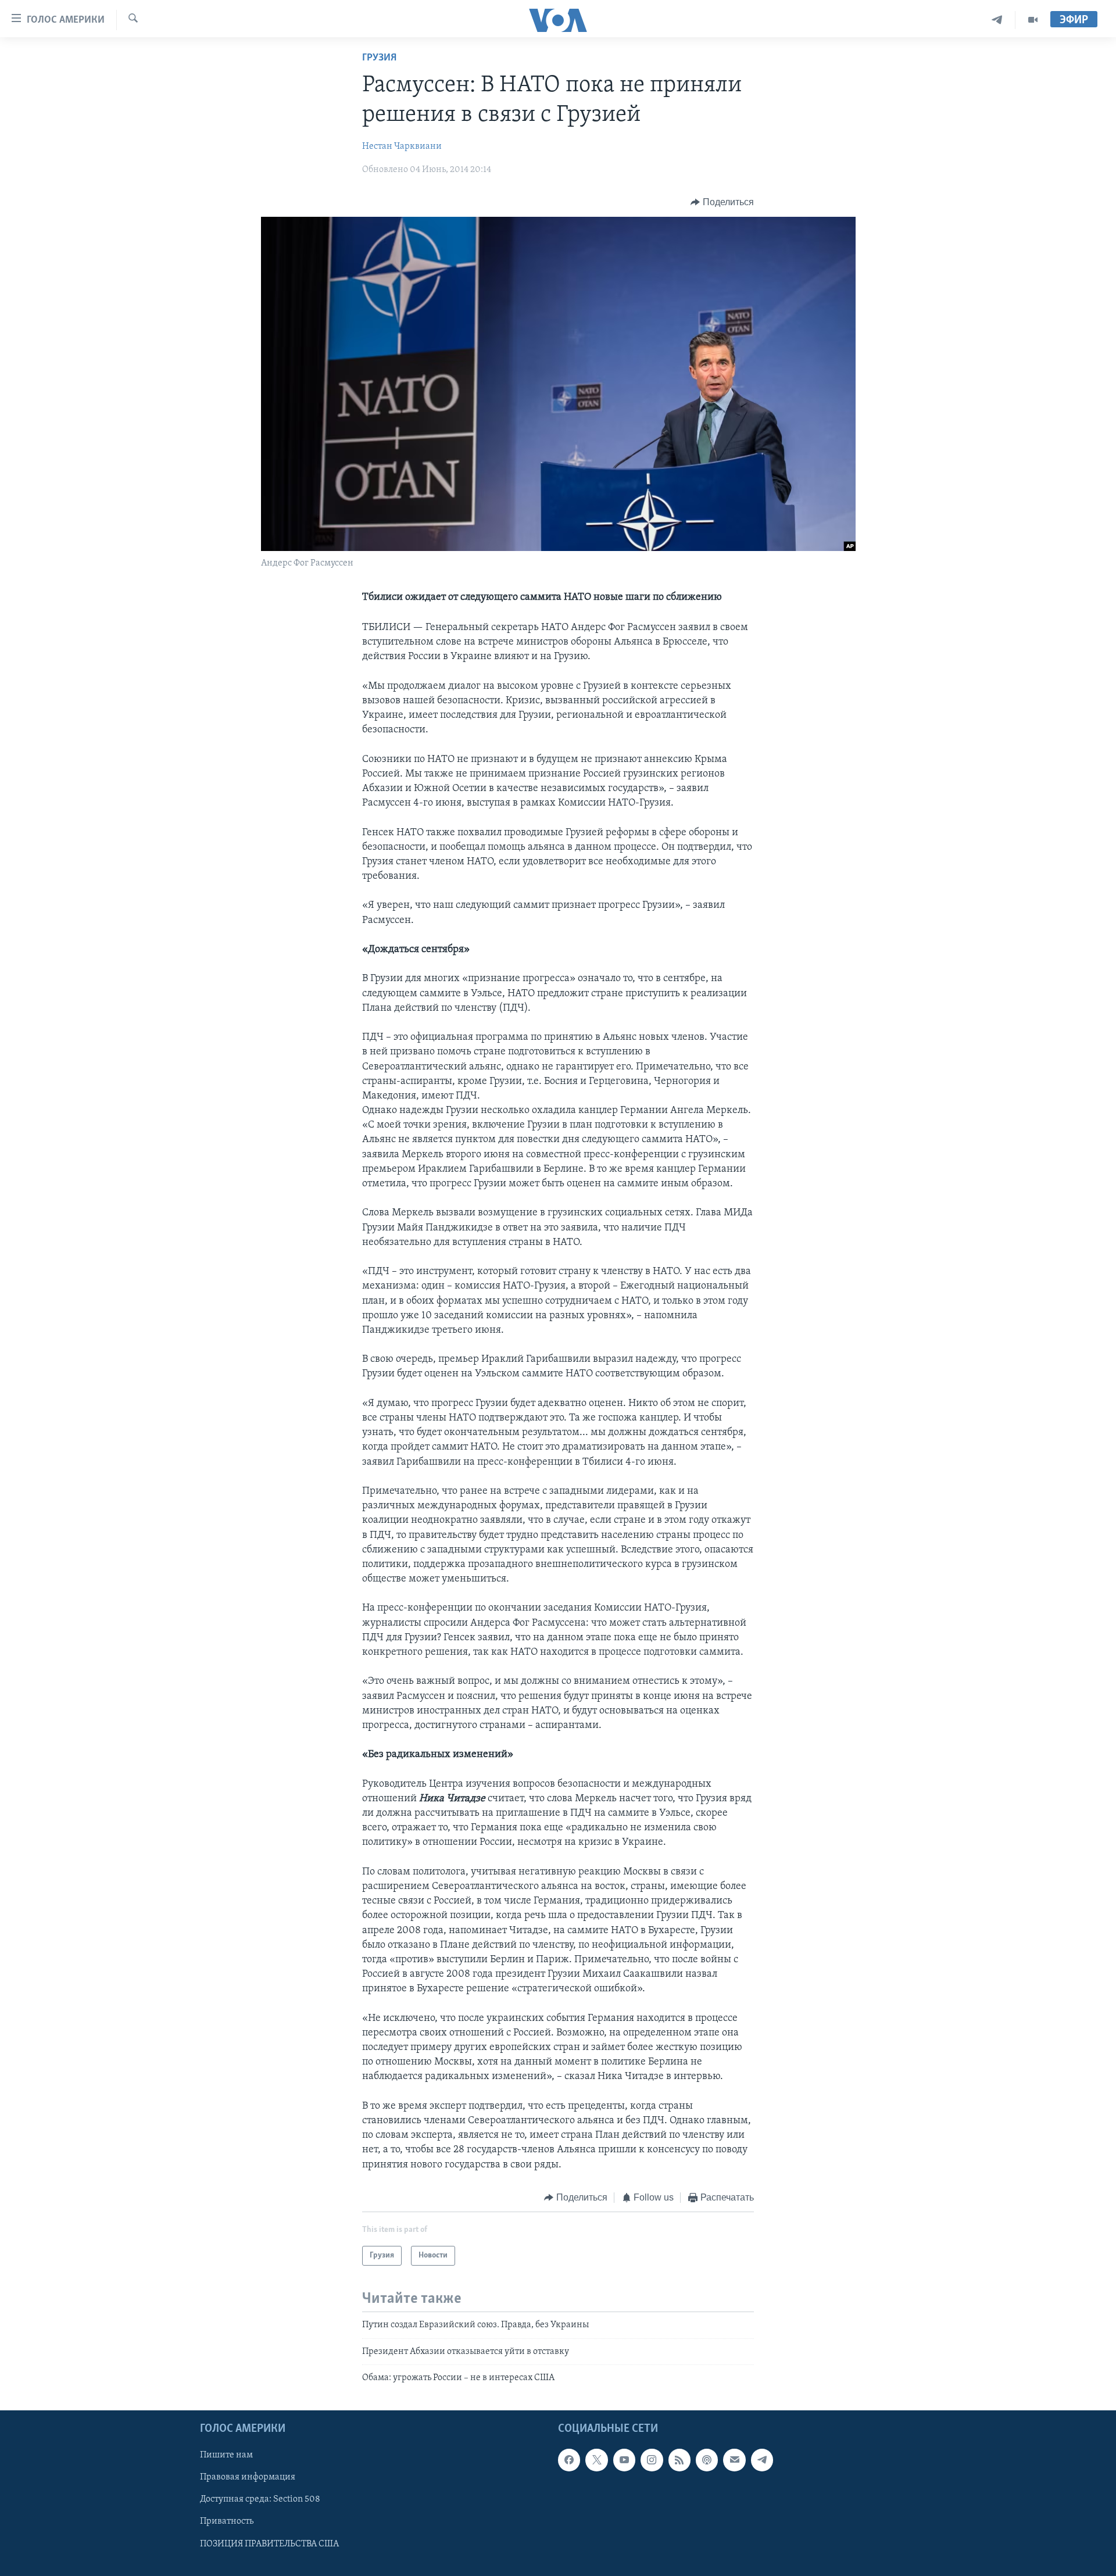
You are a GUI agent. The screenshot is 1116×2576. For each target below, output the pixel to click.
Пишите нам (226, 2456)
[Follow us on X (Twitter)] (596, 2460)
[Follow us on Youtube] (624, 2460)
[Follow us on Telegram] (762, 2460)
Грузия (379, 58)
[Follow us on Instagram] (652, 2460)
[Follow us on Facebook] (569, 2460)
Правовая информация (248, 2478)
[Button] (722, 202)
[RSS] (679, 2460)
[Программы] (1033, 20)
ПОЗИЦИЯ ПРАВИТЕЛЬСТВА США (269, 2544)
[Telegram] (997, 20)
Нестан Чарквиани (402, 146)
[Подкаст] (707, 2460)
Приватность (227, 2522)
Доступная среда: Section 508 (260, 2500)
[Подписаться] (734, 2460)
